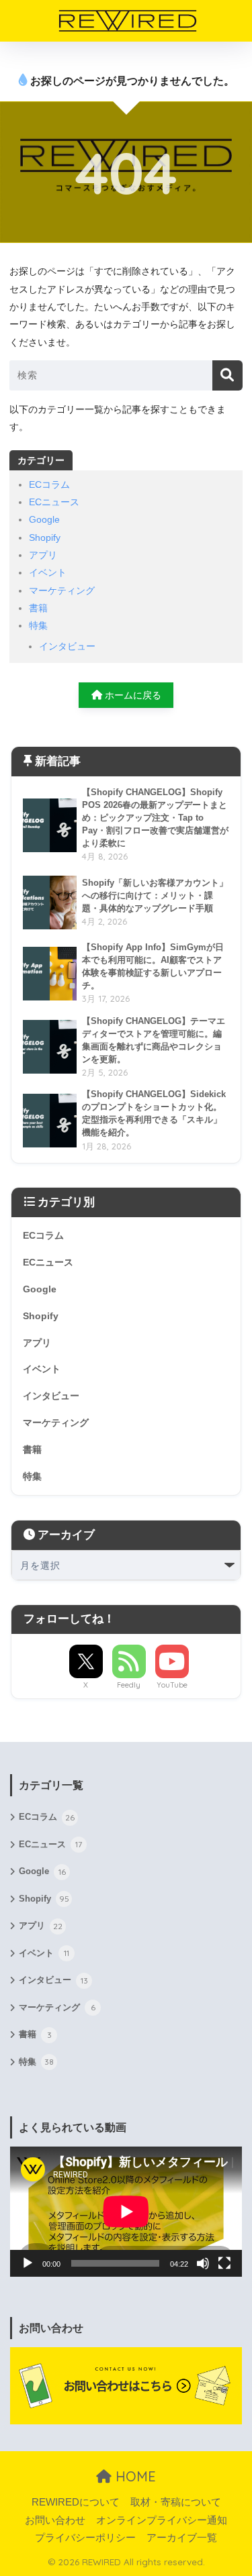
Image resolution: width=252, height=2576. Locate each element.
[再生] (28, 2263)
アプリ (43, 555)
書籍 (38, 608)
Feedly (129, 1685)
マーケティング (62, 590)
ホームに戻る (132, 695)
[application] (126, 2212)
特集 (38, 625)
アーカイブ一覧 (182, 2538)
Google (44, 519)
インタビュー (67, 646)
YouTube (172, 1685)
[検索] (227, 375)
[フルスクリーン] (224, 2263)
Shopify (45, 537)
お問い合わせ (55, 2520)
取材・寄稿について (176, 2502)
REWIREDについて (76, 2502)
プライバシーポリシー (85, 2538)
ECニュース (54, 502)
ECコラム (49, 484)
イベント (48, 572)
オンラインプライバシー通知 (162, 2520)
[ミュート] (203, 2263)
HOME (134, 2476)
